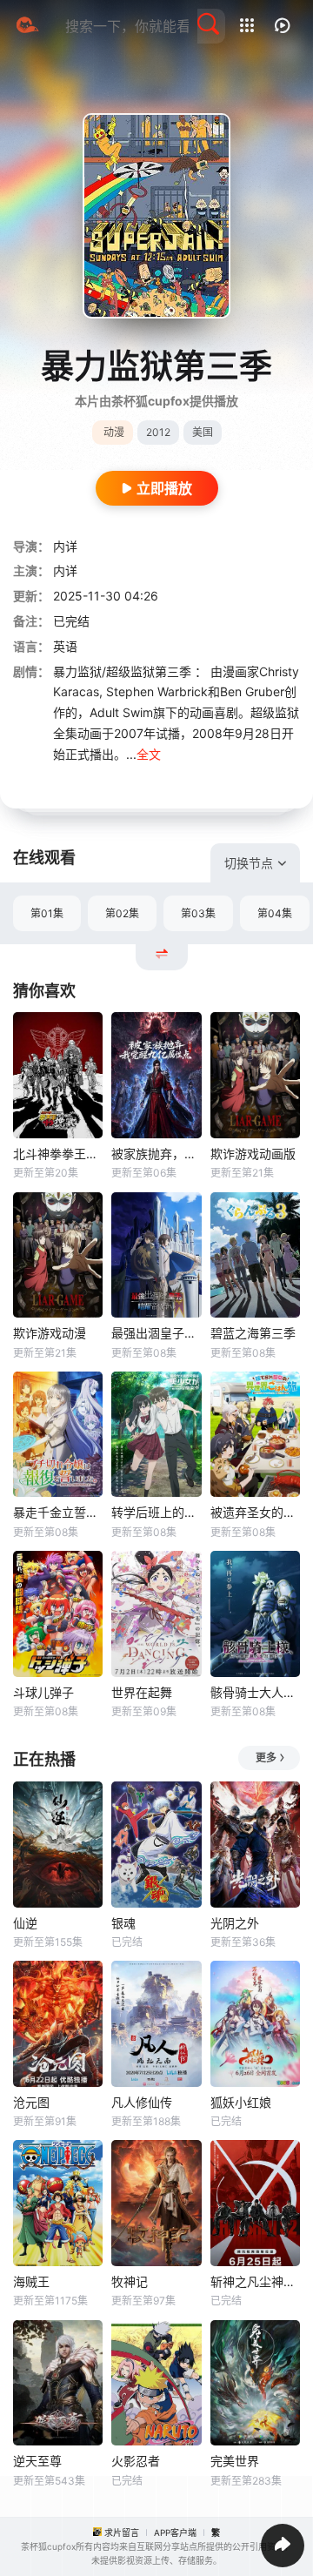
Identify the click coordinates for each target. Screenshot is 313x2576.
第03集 (198, 913)
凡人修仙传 (142, 2102)
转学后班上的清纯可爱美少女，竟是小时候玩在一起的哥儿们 (156, 1512)
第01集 (47, 913)
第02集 (122, 913)
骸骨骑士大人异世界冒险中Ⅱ (255, 1692)
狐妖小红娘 (241, 2102)
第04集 (275, 913)
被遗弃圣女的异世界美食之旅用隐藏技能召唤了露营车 (255, 1512)
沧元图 (31, 2102)
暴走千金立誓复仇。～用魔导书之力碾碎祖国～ (58, 1512)
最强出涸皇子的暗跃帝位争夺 (156, 1333)
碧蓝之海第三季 (253, 1333)
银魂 (123, 1923)
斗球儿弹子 (43, 1692)
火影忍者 (136, 2461)
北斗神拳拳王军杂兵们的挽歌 (58, 1154)
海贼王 (31, 2281)
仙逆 (25, 1923)
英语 (65, 646)
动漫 (114, 432)
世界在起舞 (142, 1692)
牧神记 (130, 2281)
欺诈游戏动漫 (50, 1333)
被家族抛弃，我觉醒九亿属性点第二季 (156, 1154)
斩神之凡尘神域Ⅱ (255, 2281)
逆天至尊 (37, 2461)
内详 (65, 546)
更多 (266, 1758)
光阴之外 (235, 1923)
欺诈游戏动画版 (253, 1154)
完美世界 (235, 2461)
